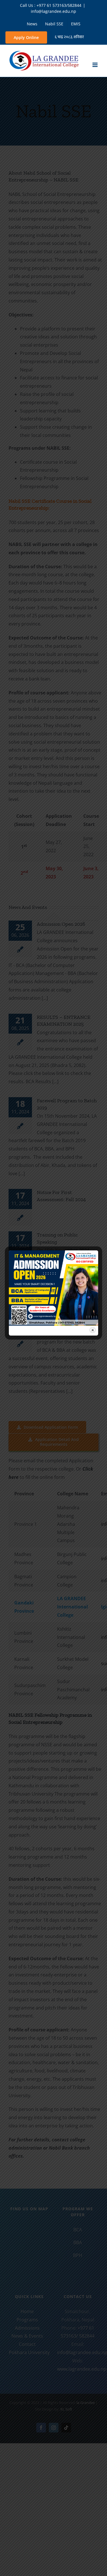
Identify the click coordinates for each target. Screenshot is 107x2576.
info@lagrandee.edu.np (53, 11)
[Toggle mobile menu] (95, 65)
